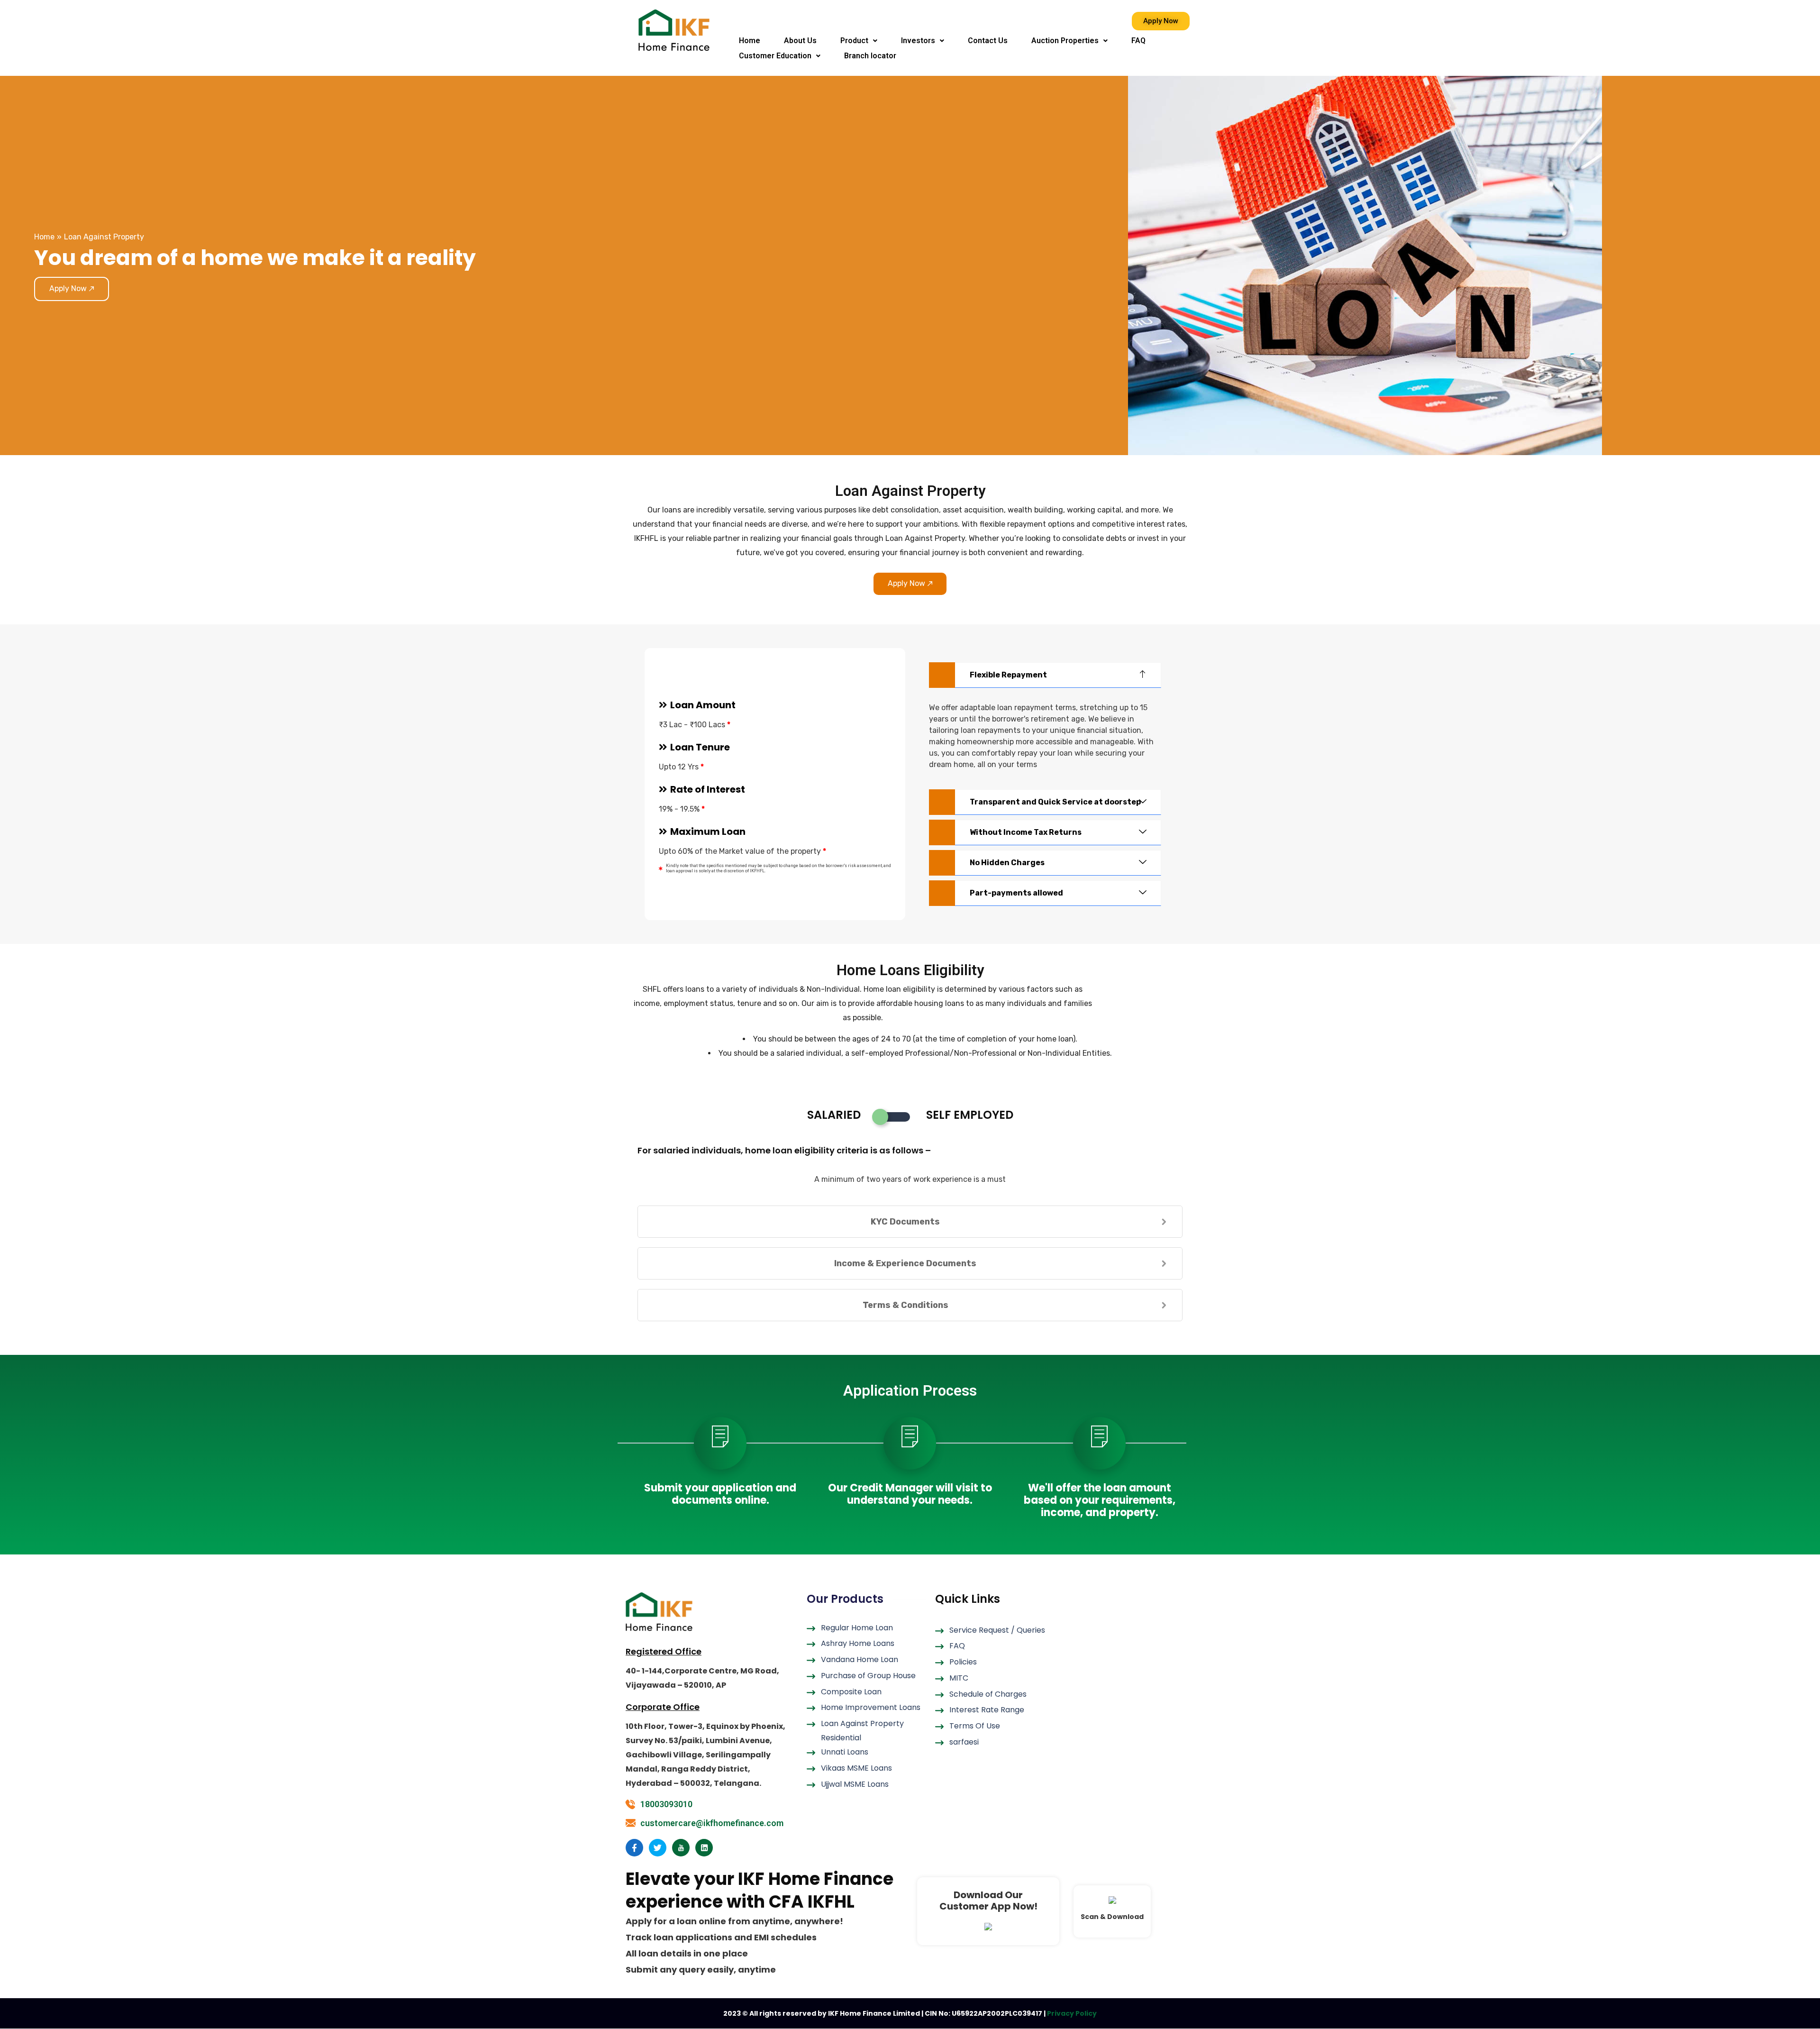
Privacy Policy (1072, 2013)
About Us (800, 41)
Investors (918, 41)
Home (750, 41)
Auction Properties (1065, 41)
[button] (859, 41)
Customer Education (775, 56)
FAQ (1138, 41)
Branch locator (870, 56)
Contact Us (988, 41)
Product (854, 41)
